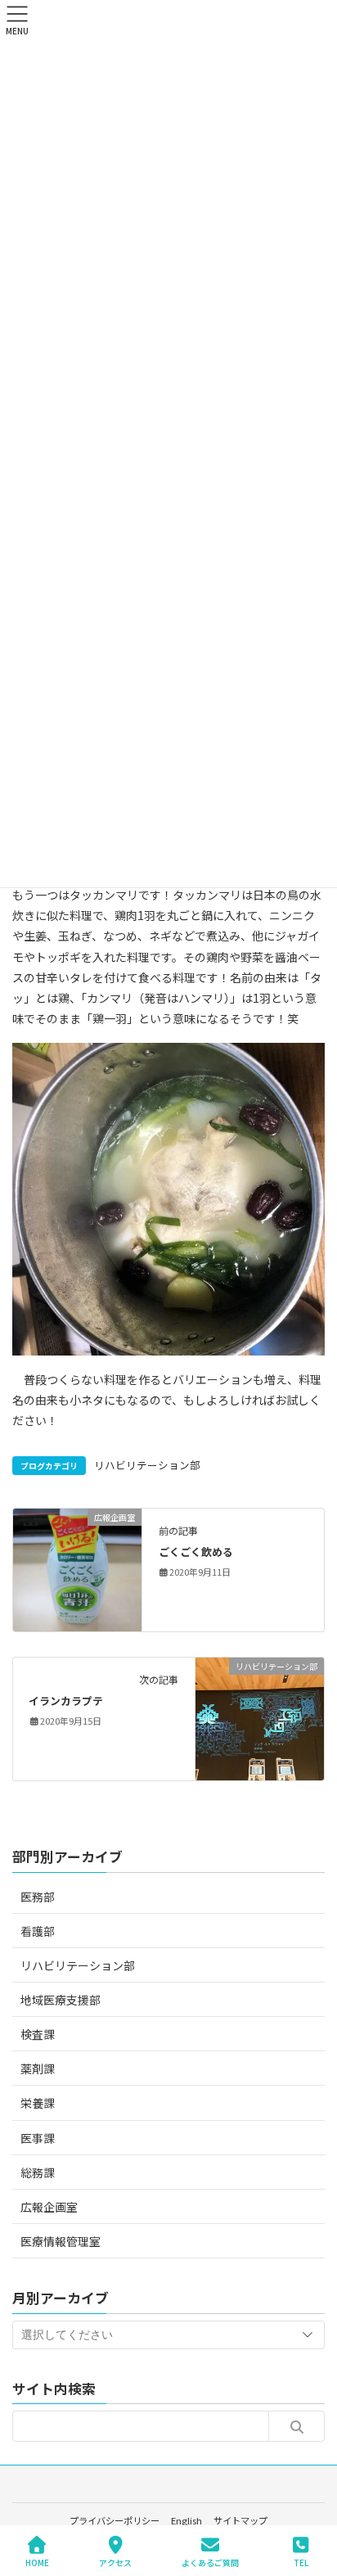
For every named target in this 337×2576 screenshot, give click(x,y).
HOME (37, 2562)
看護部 (38, 1931)
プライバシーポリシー (115, 2520)
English (186, 2520)
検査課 (38, 2034)
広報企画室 (49, 2207)
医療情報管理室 (61, 2241)
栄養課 (38, 2103)
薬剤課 (38, 2068)
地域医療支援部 (61, 2000)
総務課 (38, 2172)
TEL (301, 2562)
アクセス (115, 2562)
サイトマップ (240, 2520)
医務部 (38, 1897)
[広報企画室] (77, 1568)
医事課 (38, 2138)
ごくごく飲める (196, 1552)
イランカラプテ (66, 1701)
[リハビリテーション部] (260, 1717)
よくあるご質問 (210, 2562)
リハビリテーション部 (147, 1465)
